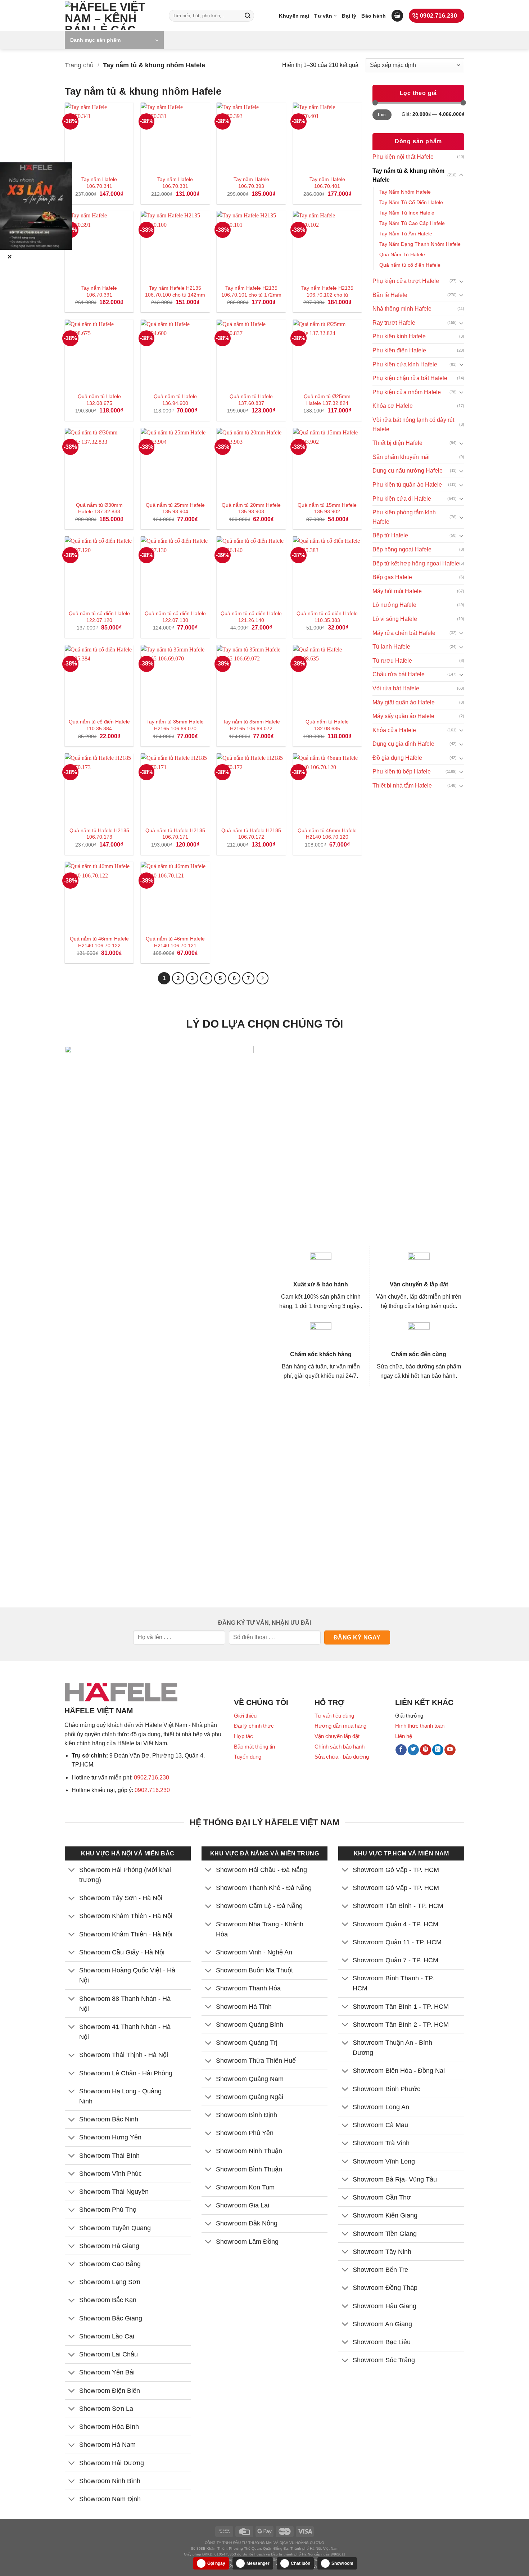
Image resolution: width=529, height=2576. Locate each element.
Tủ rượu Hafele (392, 661)
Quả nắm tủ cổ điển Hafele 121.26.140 (251, 617)
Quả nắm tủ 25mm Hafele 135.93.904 (175, 508)
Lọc (382, 115)
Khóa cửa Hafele (394, 730)
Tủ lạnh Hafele (391, 647)
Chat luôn (300, 2563)
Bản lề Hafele (390, 295)
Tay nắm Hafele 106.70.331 (175, 183)
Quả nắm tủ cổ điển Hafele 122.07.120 (99, 617)
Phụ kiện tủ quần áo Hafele (407, 485)
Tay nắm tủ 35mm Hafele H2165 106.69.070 (175, 725)
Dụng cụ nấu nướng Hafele (408, 471)
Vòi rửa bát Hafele (396, 688)
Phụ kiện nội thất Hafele (403, 157)
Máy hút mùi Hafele (397, 591)
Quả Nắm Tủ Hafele (402, 254)
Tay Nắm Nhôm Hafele (405, 192)
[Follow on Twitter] (413, 1750)
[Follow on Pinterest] (426, 1750)
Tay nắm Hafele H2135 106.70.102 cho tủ (327, 291)
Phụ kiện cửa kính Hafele (405, 364)
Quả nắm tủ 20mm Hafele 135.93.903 (251, 508)
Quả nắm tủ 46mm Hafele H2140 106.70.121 (175, 942)
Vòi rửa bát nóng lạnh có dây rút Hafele (413, 425)
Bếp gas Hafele (392, 577)
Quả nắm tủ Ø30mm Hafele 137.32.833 (99, 508)
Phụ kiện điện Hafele (399, 350)
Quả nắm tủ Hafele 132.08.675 (99, 400)
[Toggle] (461, 175)
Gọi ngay (216, 2563)
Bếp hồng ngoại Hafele (402, 549)
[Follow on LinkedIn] (438, 1750)
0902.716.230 (152, 1778)
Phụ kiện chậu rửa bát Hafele (410, 378)
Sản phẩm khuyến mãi (401, 457)
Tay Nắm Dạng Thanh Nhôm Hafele (420, 244)
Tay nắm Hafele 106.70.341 (99, 183)
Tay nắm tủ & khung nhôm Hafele (408, 175)
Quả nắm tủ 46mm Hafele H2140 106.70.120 (327, 834)
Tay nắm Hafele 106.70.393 (251, 183)
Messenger (258, 2563)
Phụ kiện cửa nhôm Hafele (407, 392)
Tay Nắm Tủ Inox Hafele (407, 213)
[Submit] (248, 16)
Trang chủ (79, 65)
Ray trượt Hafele (394, 323)
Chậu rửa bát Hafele (399, 674)
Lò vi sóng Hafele (395, 619)
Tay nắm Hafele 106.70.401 (327, 183)
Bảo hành (374, 16)
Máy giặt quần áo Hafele (404, 702)
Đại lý (349, 16)
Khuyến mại (294, 16)
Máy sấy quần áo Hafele (403, 716)
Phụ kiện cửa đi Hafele (402, 499)
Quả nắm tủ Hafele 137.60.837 (251, 400)
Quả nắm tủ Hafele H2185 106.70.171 (175, 834)
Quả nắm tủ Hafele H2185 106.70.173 (99, 834)
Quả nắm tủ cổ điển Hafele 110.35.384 (99, 725)
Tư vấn (323, 16)
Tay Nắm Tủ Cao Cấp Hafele (412, 223)
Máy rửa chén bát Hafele (404, 633)
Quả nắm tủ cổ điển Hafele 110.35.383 (327, 617)
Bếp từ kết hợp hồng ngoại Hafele (416, 563)
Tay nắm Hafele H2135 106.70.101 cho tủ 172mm (251, 291)
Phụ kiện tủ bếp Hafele (402, 772)
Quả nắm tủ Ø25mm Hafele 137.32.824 (327, 400)
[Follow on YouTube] (450, 1750)
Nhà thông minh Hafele (402, 309)
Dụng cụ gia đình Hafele (403, 744)
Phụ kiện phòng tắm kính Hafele (404, 517)
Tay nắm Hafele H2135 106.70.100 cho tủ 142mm (175, 291)
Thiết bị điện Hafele (397, 443)
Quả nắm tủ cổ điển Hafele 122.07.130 (175, 617)
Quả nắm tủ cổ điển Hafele (410, 265)
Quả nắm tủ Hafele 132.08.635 (327, 725)
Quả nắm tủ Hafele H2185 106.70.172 (251, 834)
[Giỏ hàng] (397, 16)
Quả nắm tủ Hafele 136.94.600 (175, 400)
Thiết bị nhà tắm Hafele (402, 786)
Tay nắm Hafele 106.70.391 (99, 291)
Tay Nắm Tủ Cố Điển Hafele (411, 202)
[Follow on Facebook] (401, 1750)
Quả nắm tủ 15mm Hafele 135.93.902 (327, 508)
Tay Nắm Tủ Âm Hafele (406, 234)
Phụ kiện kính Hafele (399, 336)
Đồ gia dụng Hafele (397, 758)
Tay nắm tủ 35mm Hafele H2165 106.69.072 (251, 725)
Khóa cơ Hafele (393, 406)
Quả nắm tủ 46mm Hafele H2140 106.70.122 (99, 942)
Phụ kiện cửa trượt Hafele (406, 281)
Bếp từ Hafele (390, 535)
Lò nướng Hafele (394, 605)
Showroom (342, 2563)
